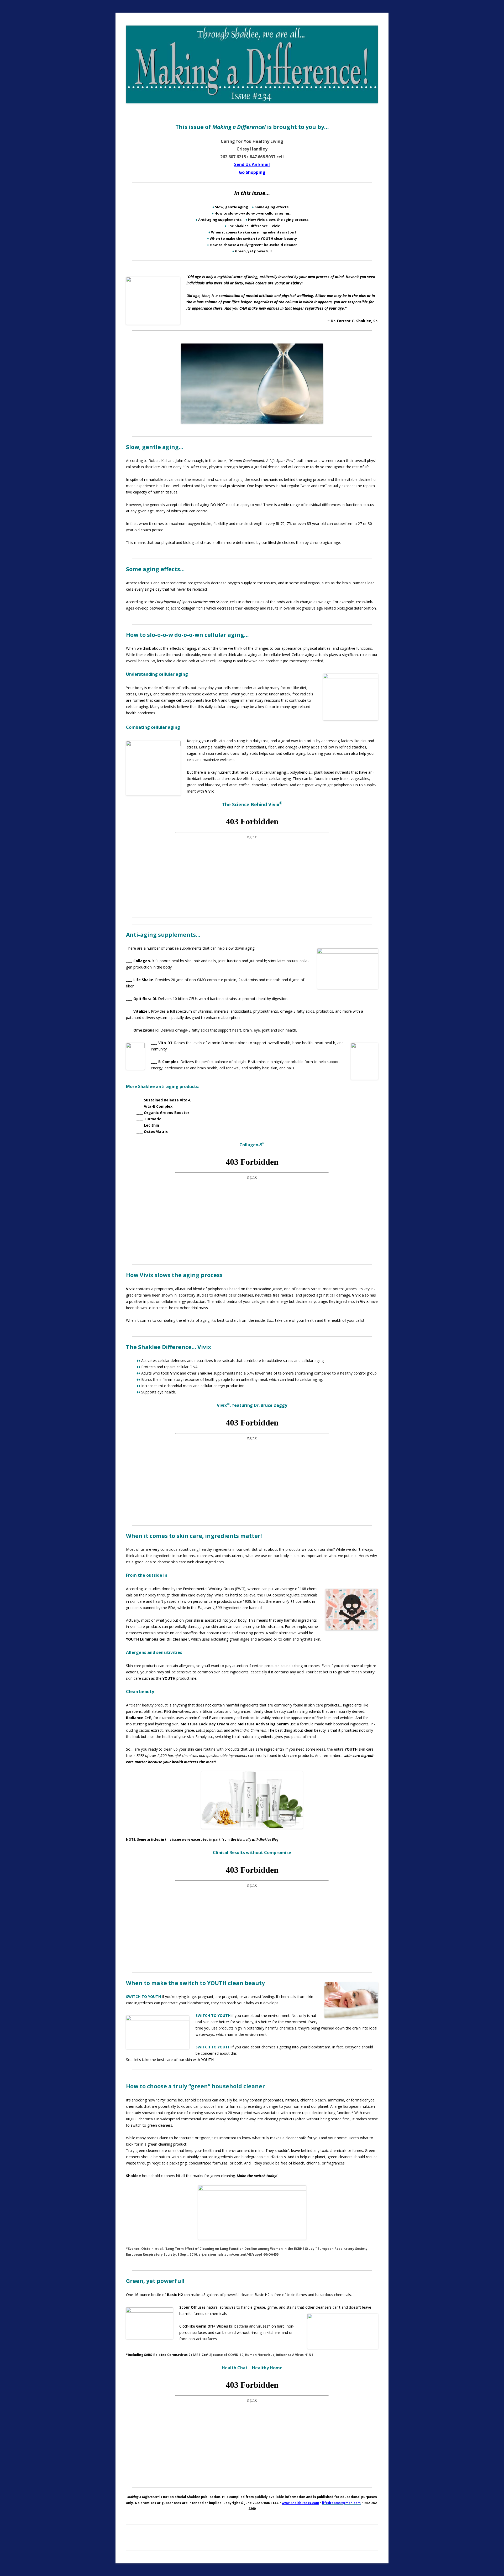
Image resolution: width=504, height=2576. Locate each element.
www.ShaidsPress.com (300, 2503)
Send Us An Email (252, 164)
